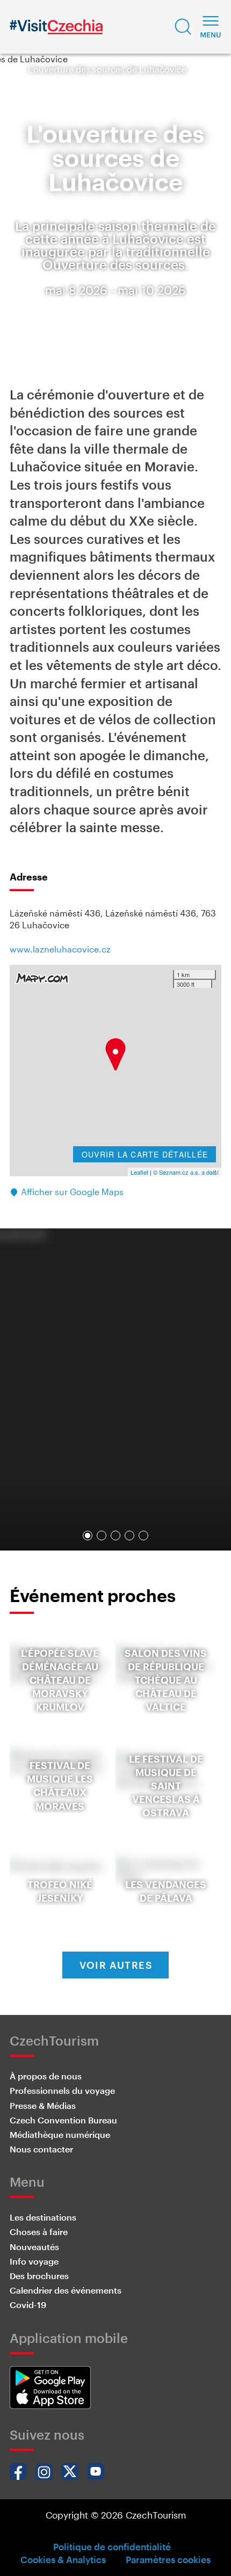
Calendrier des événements (66, 2290)
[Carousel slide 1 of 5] (88, 1536)
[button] (183, 27)
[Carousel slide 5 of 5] (143, 1536)
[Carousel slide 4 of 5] (129, 1536)
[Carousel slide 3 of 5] (115, 1536)
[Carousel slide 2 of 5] (102, 1536)
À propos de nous (46, 2076)
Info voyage (34, 2261)
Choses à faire (39, 2232)
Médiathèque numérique (60, 2134)
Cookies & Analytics (63, 2559)
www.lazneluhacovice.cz (60, 949)
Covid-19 (28, 2305)
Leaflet (139, 1172)
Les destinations (43, 2217)
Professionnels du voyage (62, 2090)
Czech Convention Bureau (63, 2120)
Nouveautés (34, 2247)
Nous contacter (41, 2149)
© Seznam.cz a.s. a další (186, 1172)
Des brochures (39, 2276)
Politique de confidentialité (112, 2546)
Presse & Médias (43, 2105)
